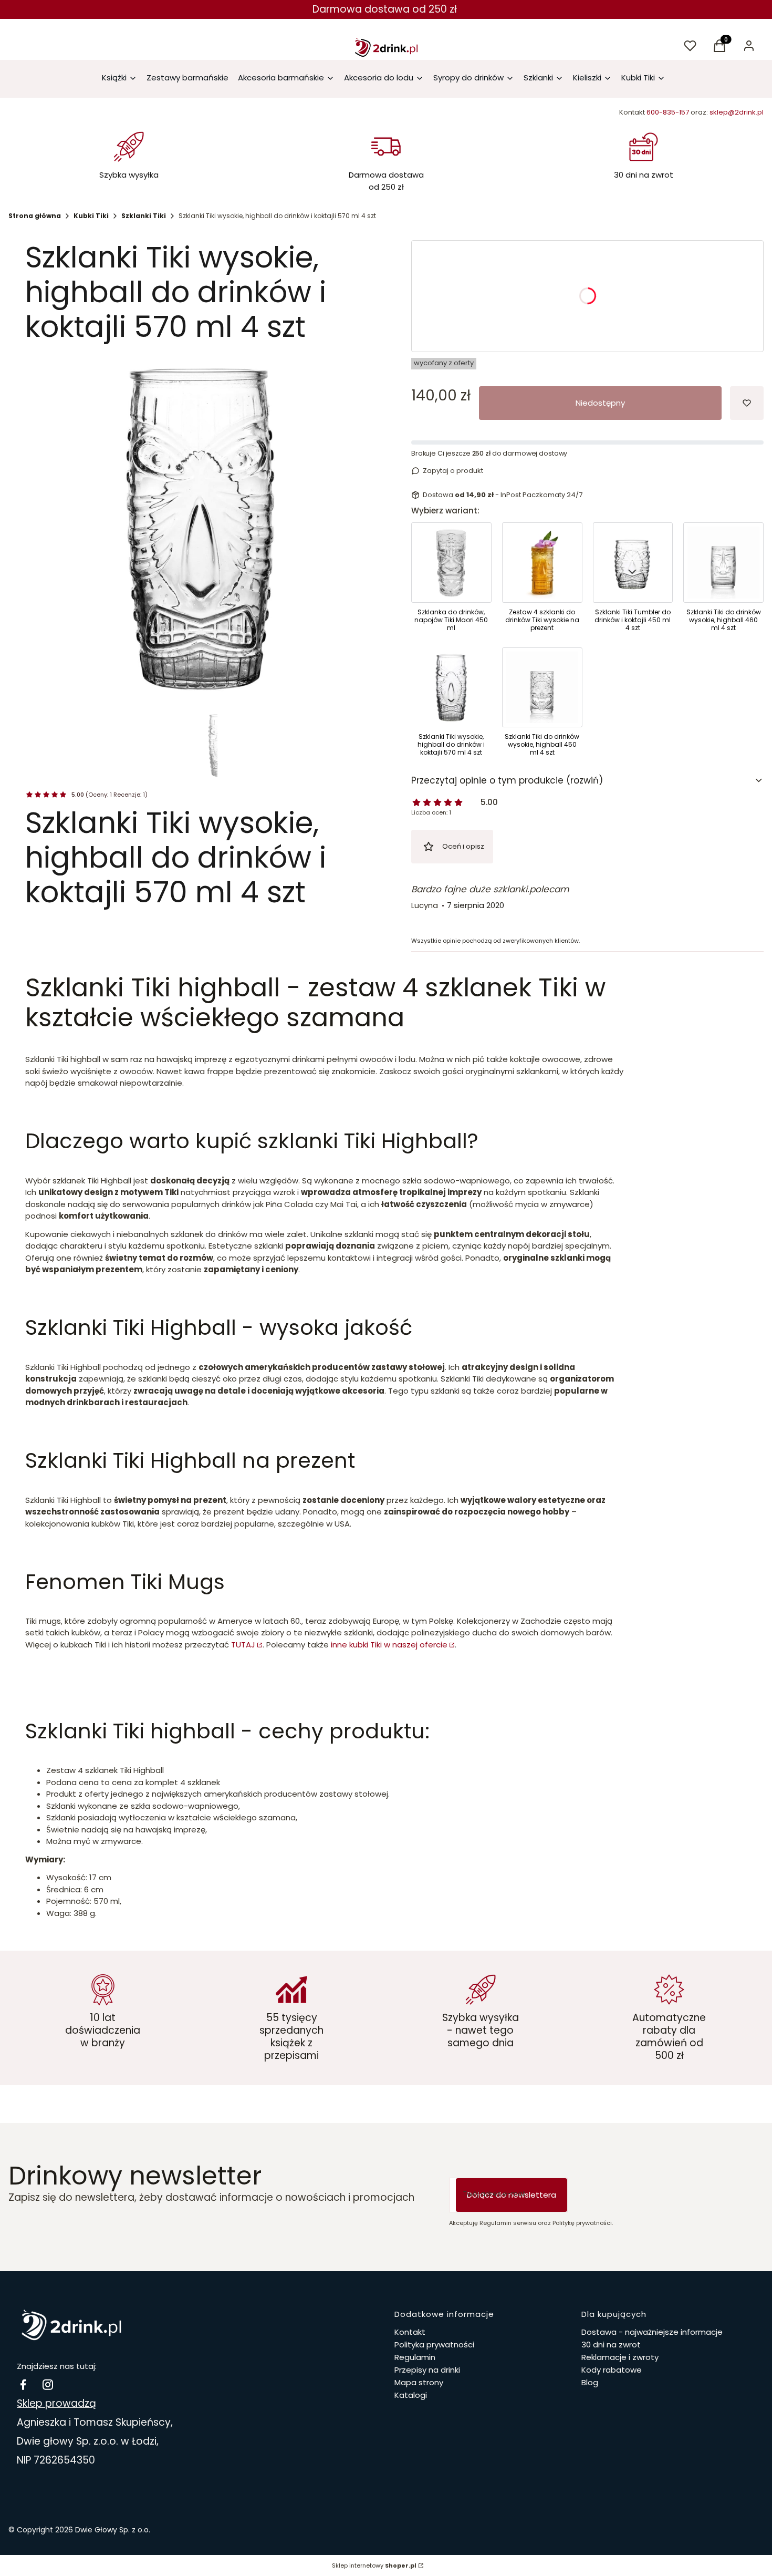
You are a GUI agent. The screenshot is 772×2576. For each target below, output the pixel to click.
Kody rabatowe (612, 2370)
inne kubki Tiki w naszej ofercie (389, 1645)
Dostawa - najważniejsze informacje (652, 2332)
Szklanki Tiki (144, 216)
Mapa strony (419, 2382)
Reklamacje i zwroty (620, 2357)
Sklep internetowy (374, 2565)
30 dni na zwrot (611, 2345)
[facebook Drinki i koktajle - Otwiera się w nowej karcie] (23, 2384)
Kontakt (410, 2332)
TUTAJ (243, 1645)
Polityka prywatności (434, 2345)
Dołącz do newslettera (512, 2195)
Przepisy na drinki (427, 2370)
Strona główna (35, 216)
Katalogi (411, 2395)
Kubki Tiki (91, 216)
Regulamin (415, 2357)
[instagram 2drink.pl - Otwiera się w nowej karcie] (48, 2384)
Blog (590, 2382)
